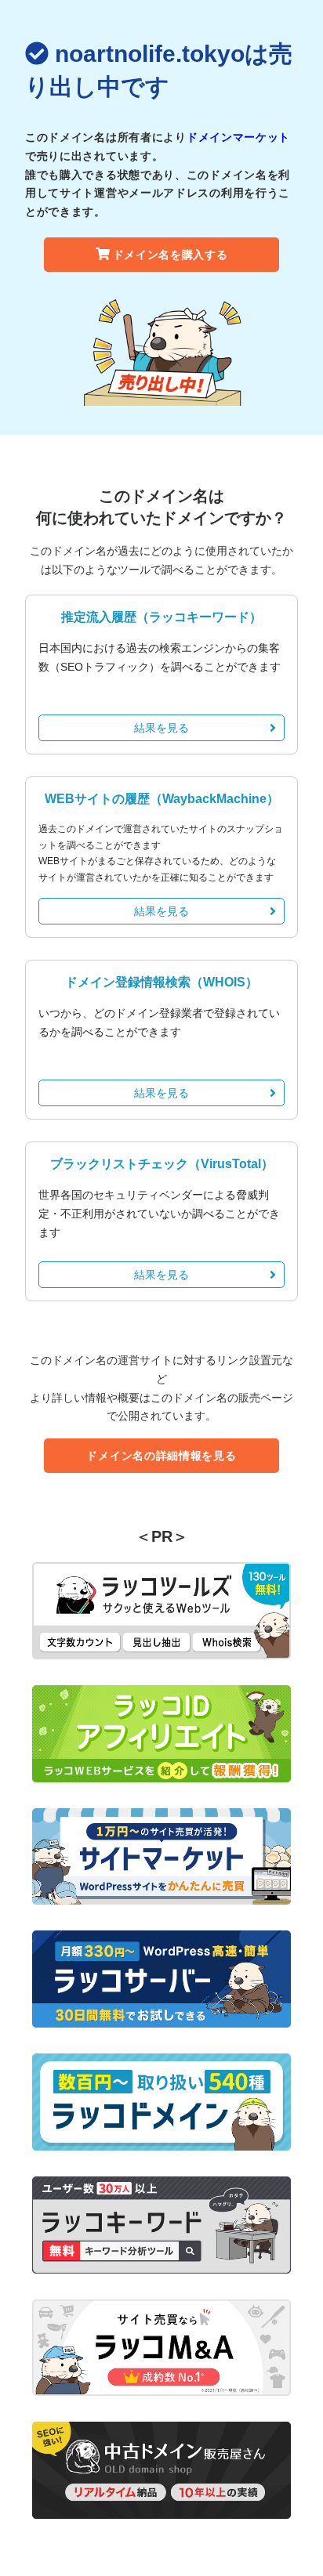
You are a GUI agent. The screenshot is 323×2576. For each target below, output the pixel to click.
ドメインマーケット (238, 137)
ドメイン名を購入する (171, 255)
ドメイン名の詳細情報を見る (161, 1456)
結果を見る (161, 728)
